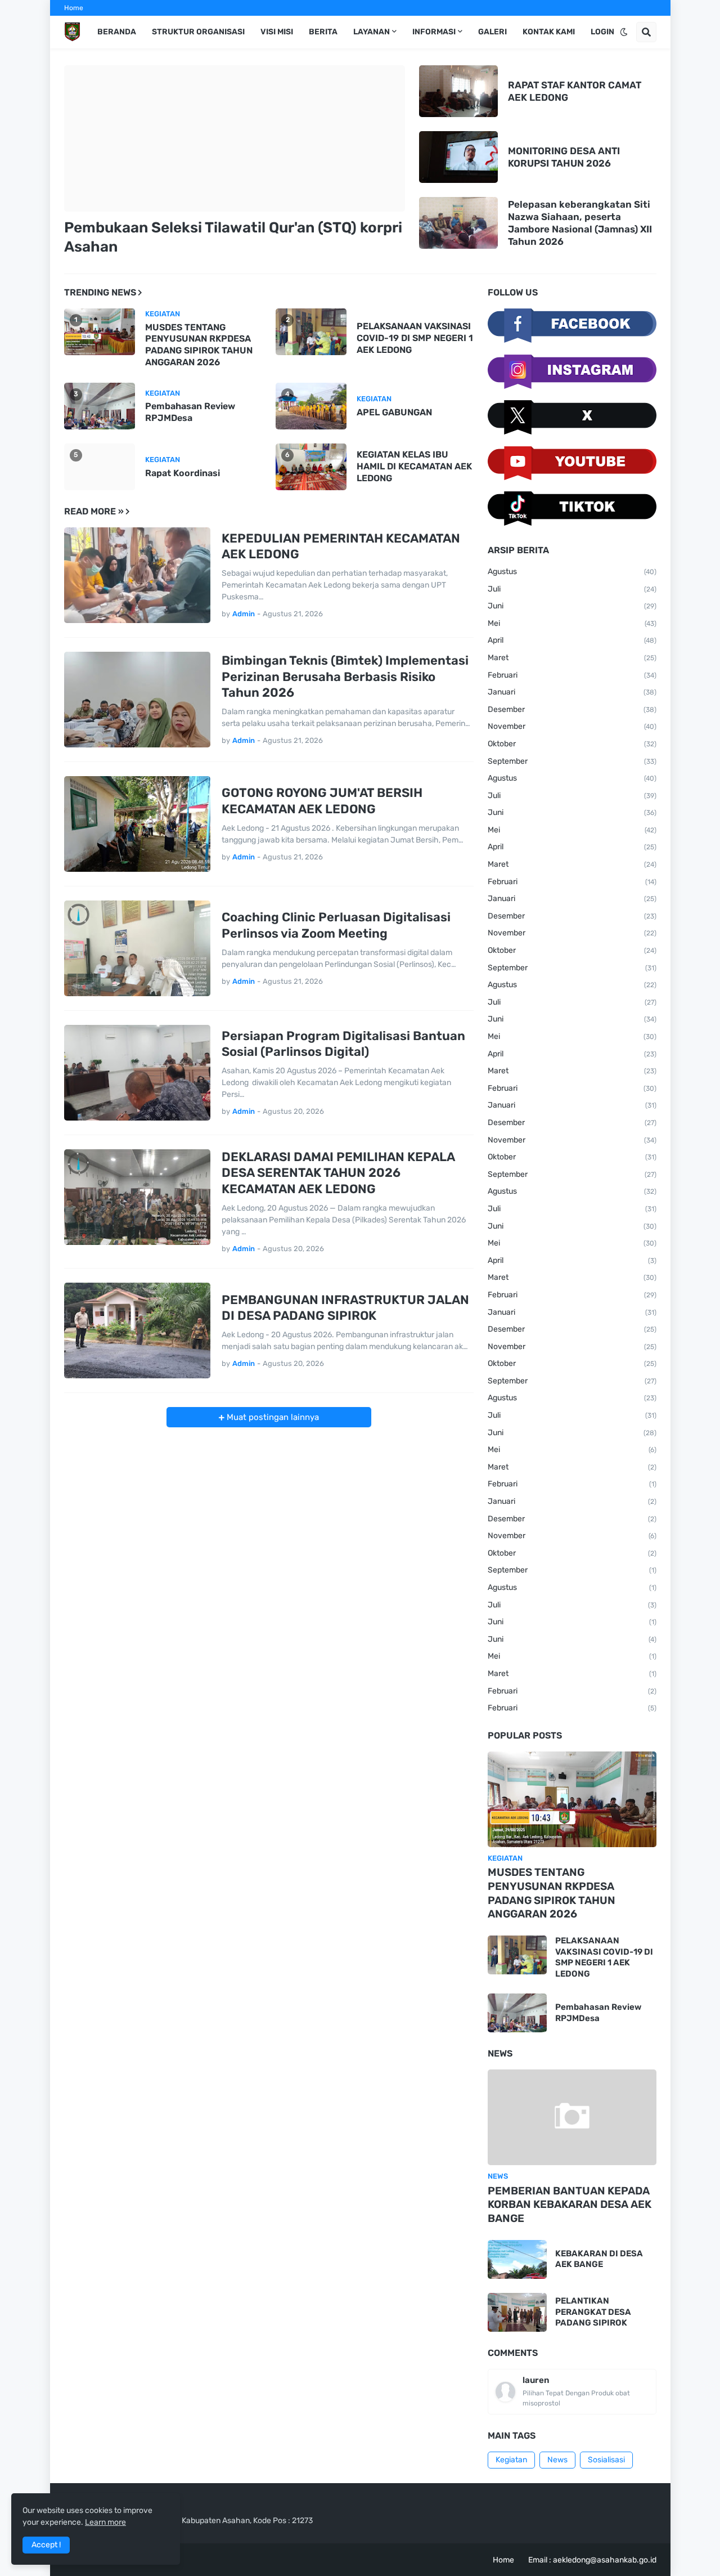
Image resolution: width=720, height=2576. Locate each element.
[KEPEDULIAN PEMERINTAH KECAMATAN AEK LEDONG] (137, 575)
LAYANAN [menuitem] (372, 32)
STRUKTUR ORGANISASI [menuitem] (198, 32)
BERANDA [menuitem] (117, 32)
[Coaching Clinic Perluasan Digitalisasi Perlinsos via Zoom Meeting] (137, 948)
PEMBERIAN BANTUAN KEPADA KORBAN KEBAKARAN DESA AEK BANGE (570, 2205)
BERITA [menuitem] (323, 32)
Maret (572, 658)
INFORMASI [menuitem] (434, 32)
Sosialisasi (606, 2460)
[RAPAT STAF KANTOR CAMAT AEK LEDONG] (458, 91)
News (557, 2460)
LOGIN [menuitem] (602, 32)
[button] (624, 32)
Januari (572, 692)
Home (74, 8)
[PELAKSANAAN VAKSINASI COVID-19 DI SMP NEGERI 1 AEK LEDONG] (517, 1955)
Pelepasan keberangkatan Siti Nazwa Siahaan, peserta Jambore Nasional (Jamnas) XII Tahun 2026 (580, 223)
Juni (572, 606)
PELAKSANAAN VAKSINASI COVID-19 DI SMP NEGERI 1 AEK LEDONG (415, 338)
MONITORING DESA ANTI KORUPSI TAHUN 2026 (564, 157)
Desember (572, 709)
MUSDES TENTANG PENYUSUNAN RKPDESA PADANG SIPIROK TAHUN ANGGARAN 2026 (199, 345)
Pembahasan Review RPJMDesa (190, 412)
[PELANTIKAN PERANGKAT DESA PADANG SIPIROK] (517, 2312)
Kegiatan (511, 2460)
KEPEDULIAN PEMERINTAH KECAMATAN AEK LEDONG (341, 546)
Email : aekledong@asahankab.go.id (592, 2560)
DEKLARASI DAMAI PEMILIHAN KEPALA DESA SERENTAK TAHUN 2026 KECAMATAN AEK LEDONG (338, 1173)
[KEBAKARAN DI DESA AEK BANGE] (517, 2259)
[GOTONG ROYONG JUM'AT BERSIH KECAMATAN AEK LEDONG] (137, 824)
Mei (572, 623)
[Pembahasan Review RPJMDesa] (517, 2013)
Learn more (105, 2522)
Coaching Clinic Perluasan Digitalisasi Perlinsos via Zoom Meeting (336, 925)
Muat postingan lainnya (272, 1417)
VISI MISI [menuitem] (277, 32)
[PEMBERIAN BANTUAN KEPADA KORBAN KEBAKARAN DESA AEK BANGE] (572, 2117)
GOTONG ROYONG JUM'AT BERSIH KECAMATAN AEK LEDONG (322, 801)
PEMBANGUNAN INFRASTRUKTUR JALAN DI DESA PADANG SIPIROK (345, 1308)
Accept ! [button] (46, 2545)
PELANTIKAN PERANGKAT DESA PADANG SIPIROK (593, 2312)
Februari (572, 675)
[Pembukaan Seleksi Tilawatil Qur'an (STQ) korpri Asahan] (235, 138)
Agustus (572, 572)
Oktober (572, 744)
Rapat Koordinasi (183, 473)
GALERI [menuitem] (492, 32)
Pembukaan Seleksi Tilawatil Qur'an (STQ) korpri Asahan (233, 237)
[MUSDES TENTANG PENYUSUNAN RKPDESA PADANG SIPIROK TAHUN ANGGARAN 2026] (572, 1799)
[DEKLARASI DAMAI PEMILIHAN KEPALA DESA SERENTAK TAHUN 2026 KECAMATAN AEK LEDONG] (137, 1197)
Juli (572, 589)
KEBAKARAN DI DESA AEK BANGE (599, 2259)
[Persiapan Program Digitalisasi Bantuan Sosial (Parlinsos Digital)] (137, 1073)
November (572, 726)
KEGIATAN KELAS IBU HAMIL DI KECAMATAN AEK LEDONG (414, 466)
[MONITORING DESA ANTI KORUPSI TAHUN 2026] (458, 157)
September (572, 761)
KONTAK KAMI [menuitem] (549, 32)
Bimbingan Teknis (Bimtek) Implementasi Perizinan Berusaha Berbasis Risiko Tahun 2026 (345, 677)
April (572, 640)
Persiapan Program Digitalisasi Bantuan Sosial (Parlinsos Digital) (343, 1044)
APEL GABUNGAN (394, 412)
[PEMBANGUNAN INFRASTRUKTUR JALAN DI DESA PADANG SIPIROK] (137, 1330)
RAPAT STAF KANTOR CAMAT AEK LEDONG (575, 91)
